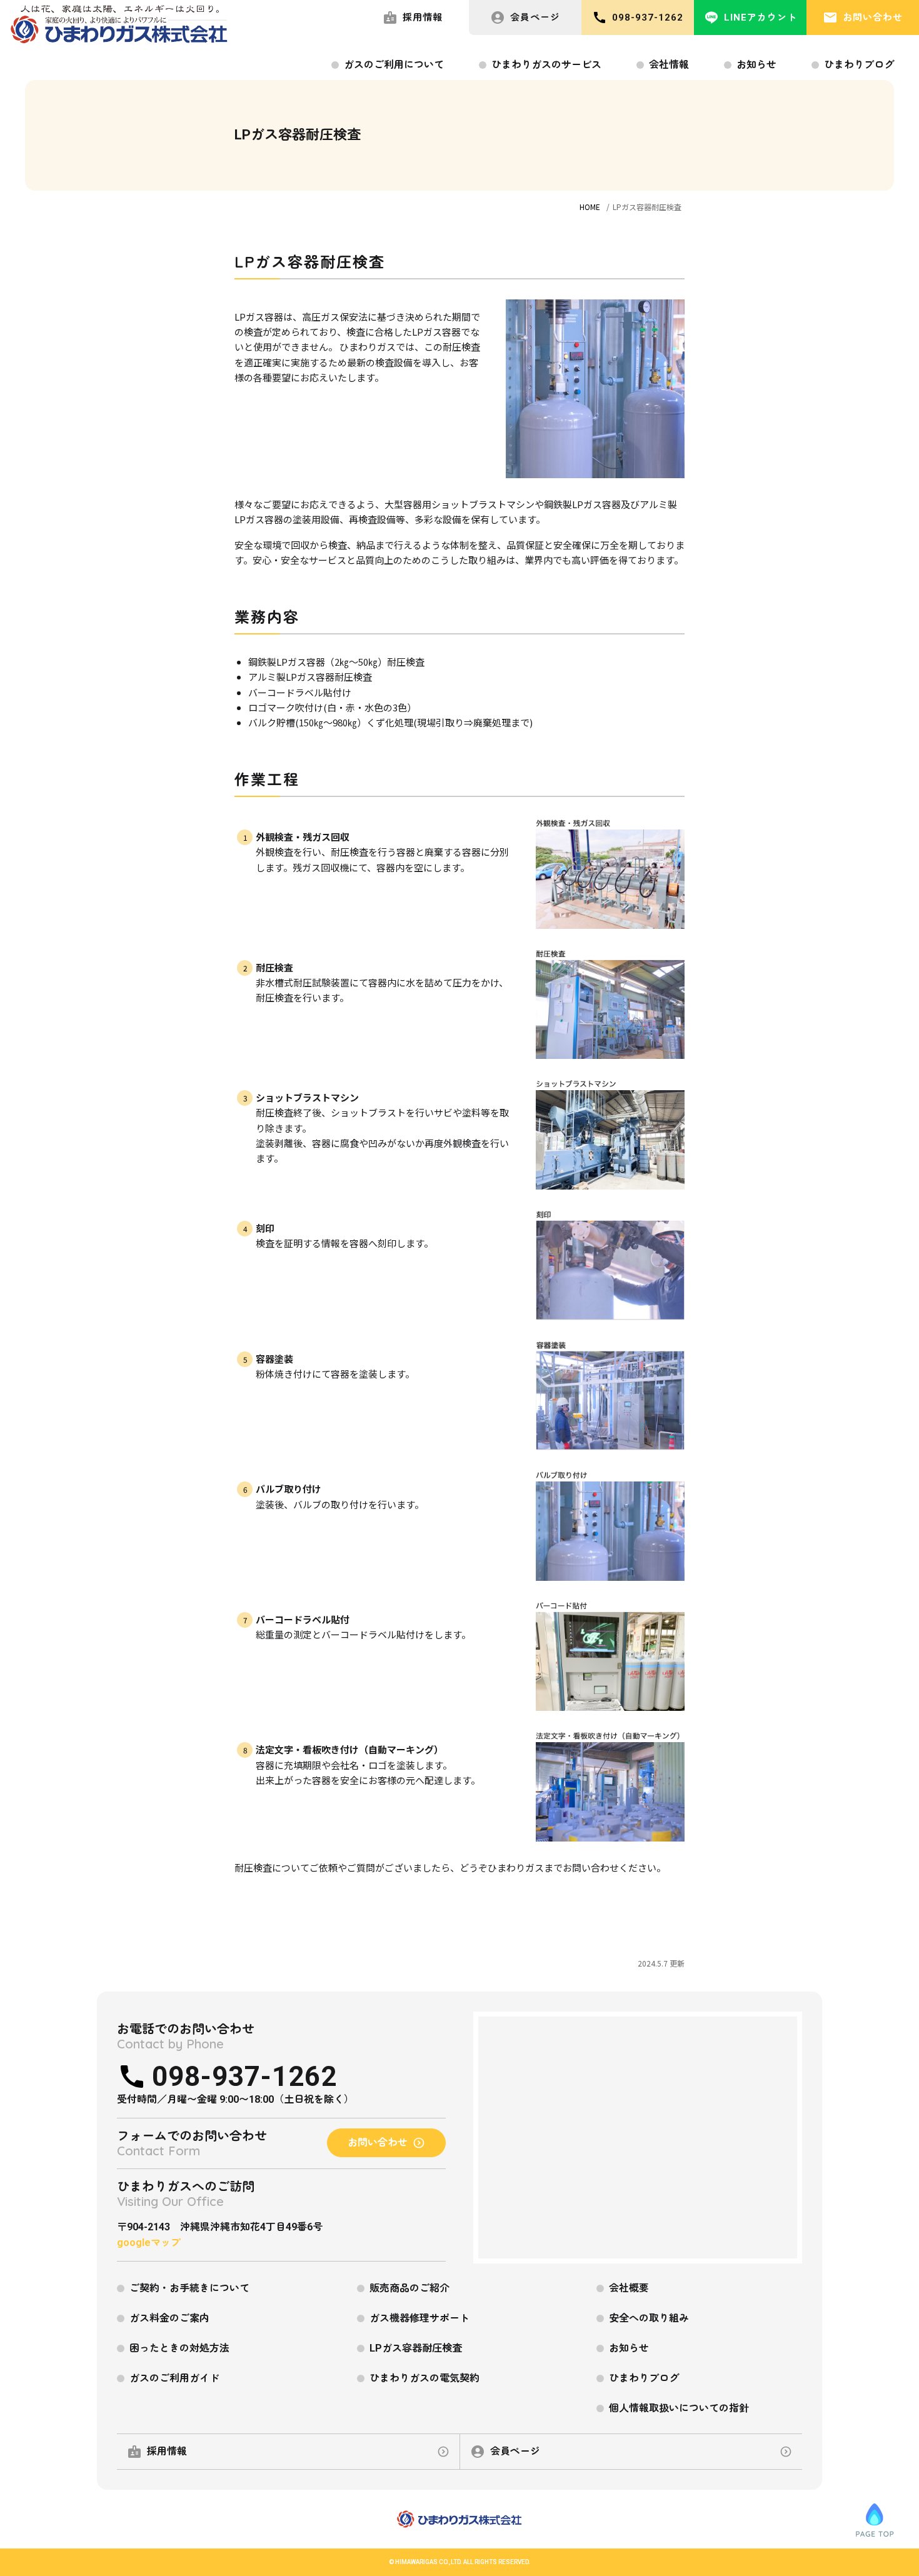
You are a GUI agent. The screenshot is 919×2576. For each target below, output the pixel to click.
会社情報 (669, 65)
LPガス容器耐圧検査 (416, 2348)
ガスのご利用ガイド (174, 2378)
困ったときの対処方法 (179, 2348)
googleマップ (149, 2243)
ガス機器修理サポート (419, 2318)
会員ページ (535, 18)
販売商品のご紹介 (409, 2288)
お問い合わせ (873, 18)
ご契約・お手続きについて (189, 2288)
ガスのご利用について (394, 65)
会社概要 (629, 2288)
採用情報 (423, 18)
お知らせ (756, 65)
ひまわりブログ (859, 65)
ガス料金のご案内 (169, 2318)
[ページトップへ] (875, 2520)
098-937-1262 (648, 18)
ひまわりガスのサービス (546, 65)
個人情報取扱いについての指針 (679, 2408)
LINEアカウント (761, 18)
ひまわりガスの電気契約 (424, 2378)
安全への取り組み (649, 2318)
